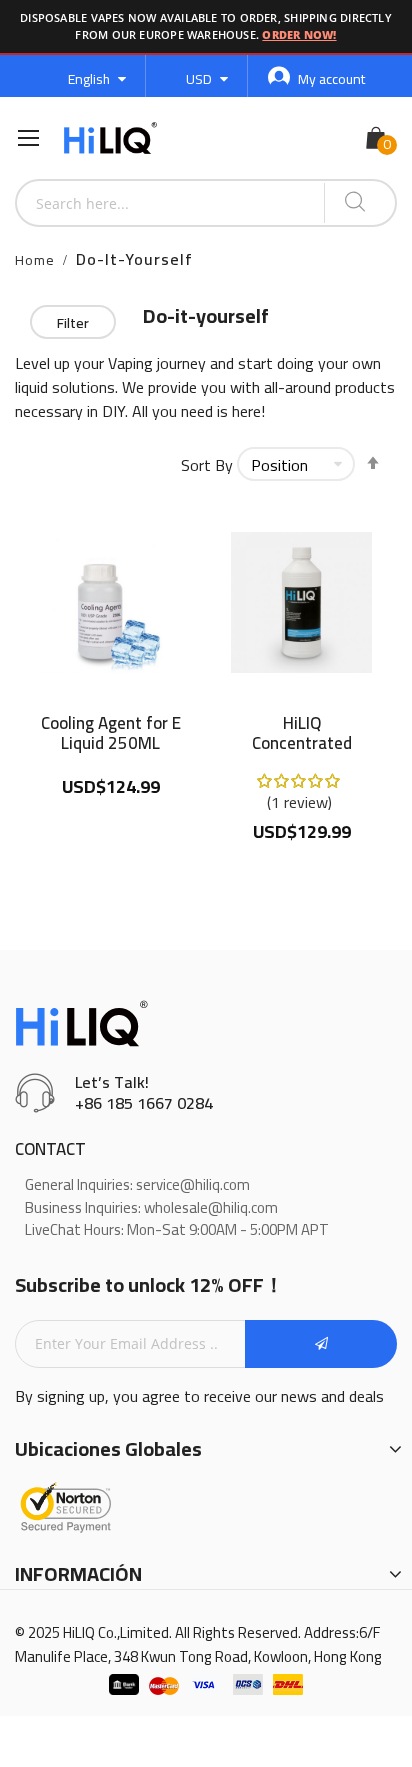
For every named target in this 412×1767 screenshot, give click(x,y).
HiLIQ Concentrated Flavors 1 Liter (301, 733)
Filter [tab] (73, 323)
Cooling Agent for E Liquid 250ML (111, 733)
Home (35, 260)
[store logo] (110, 138)
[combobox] (170, 203)
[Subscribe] (321, 1344)
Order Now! (299, 34)
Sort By (207, 465)
